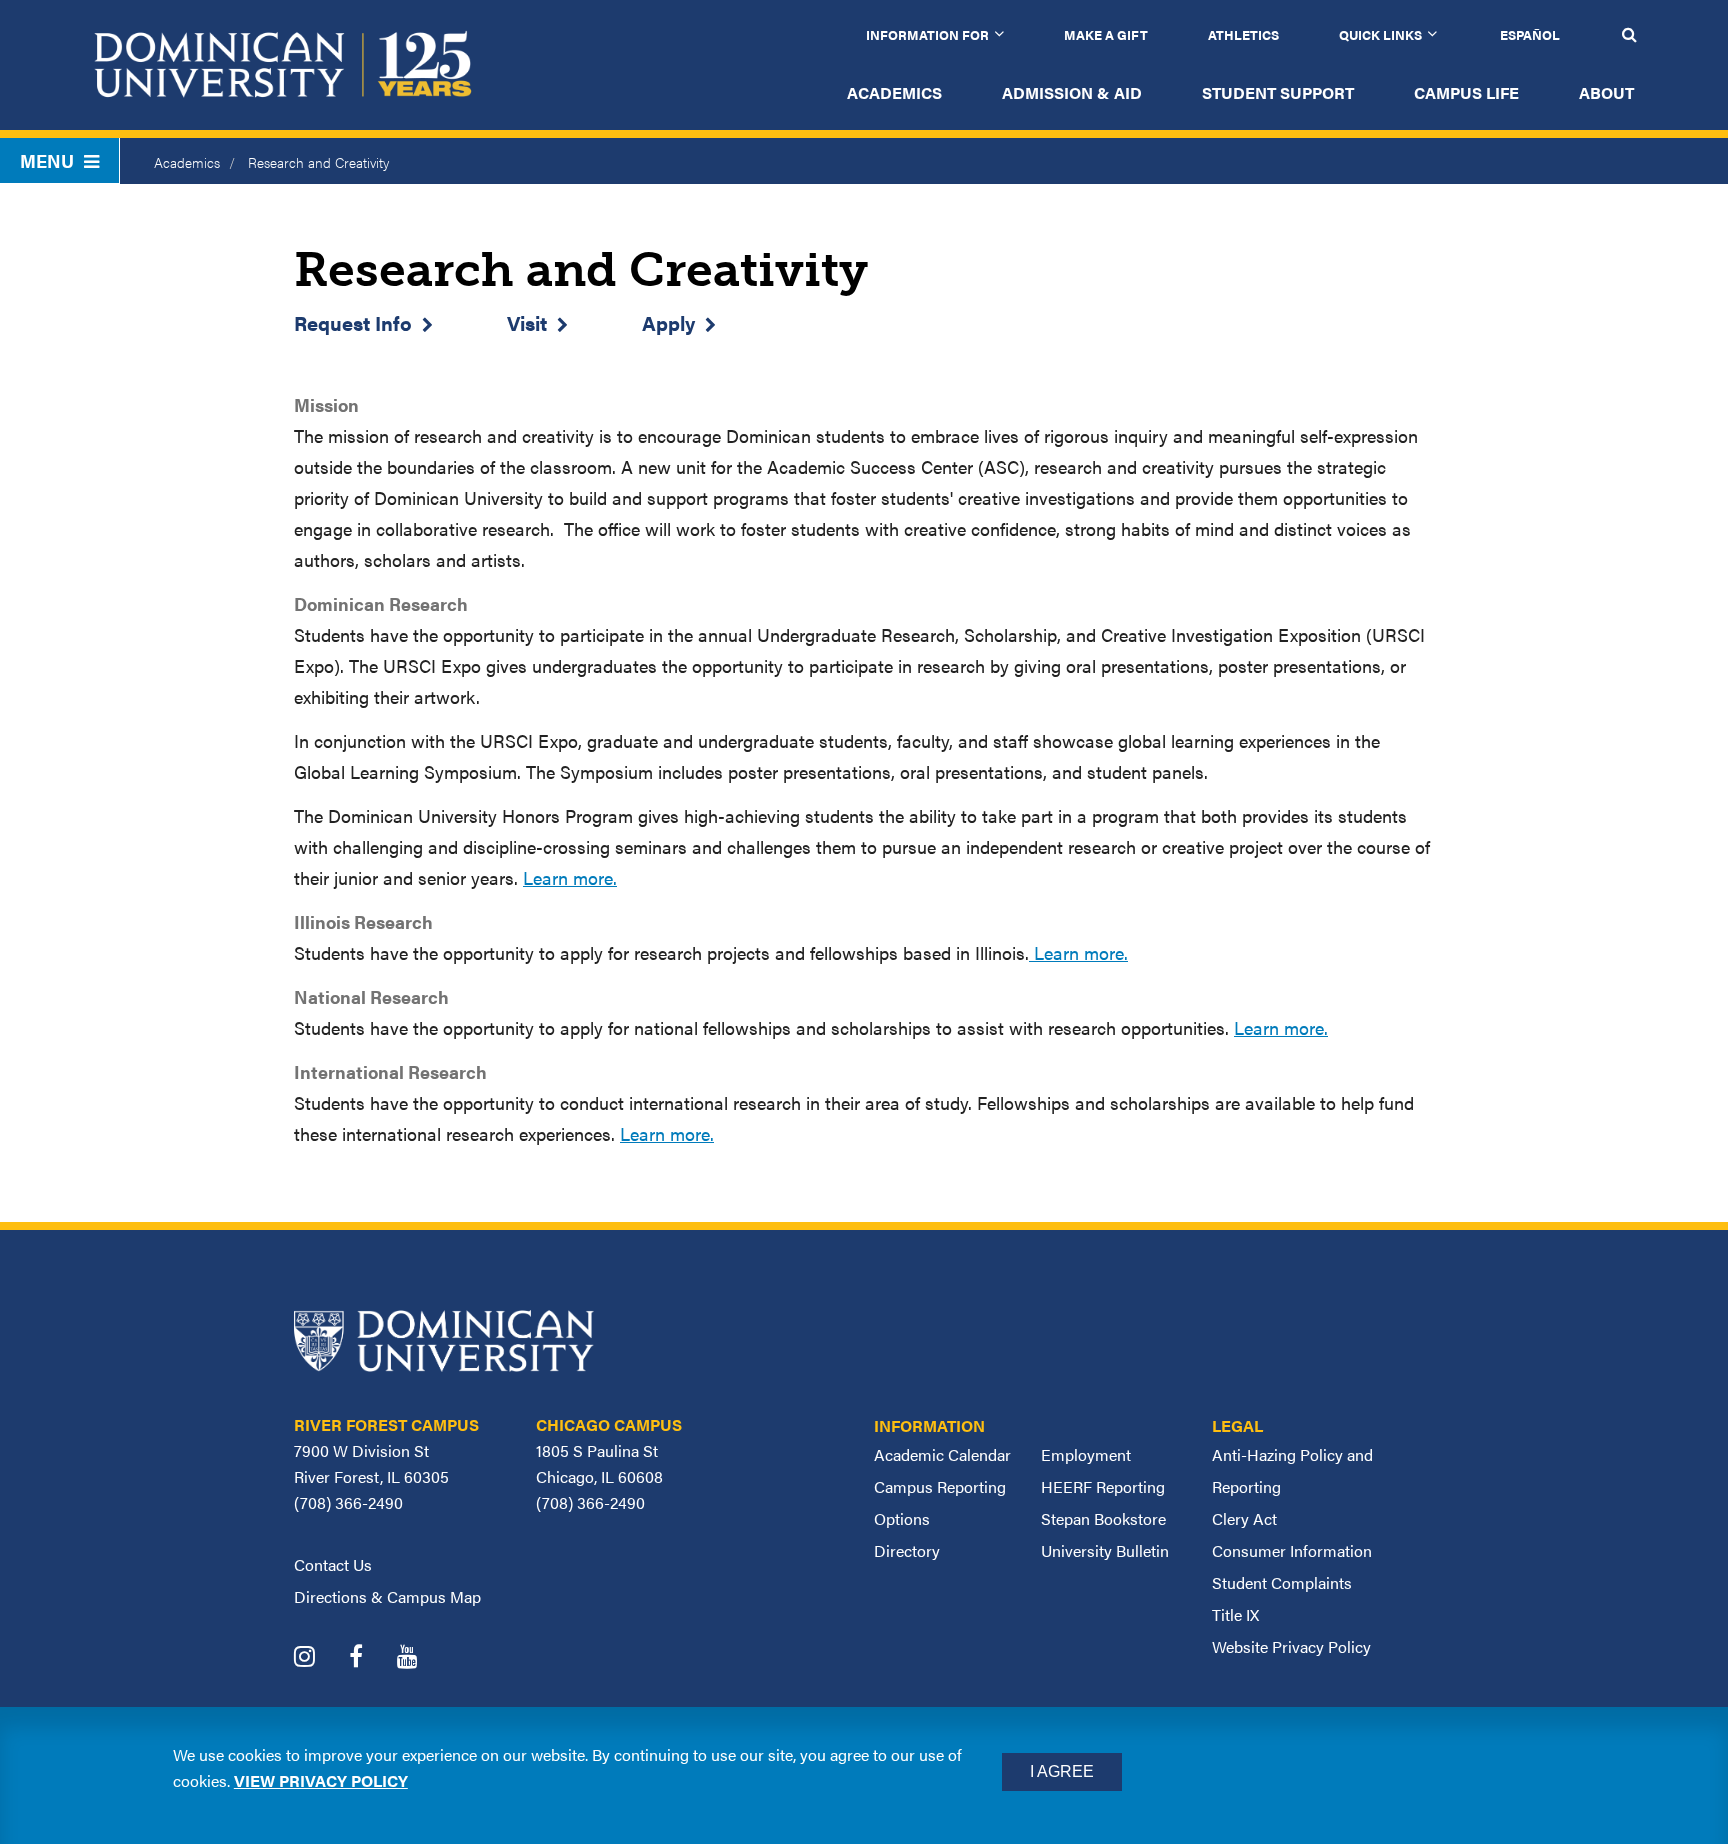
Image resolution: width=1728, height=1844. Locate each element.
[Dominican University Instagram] (319, 1658)
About (1606, 92)
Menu (47, 160)
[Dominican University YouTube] (422, 1658)
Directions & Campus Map (387, 1596)
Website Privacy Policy (1291, 1646)
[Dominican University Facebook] (371, 1658)
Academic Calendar (942, 1454)
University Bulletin (1105, 1550)
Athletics (1243, 34)
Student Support (1278, 92)
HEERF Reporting (1103, 1486)
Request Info (353, 322)
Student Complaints (1282, 1582)
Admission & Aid (1072, 92)
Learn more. (570, 877)
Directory (907, 1550)
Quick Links (1380, 34)
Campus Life (1466, 92)
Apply (668, 322)
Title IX (1235, 1614)
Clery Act (1244, 1518)
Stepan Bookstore (1103, 1518)
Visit (527, 322)
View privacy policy (321, 1780)
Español (1530, 34)
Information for (927, 34)
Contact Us (333, 1564)
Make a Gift (1106, 34)
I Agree (1062, 1771)
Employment (1086, 1454)
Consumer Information (1292, 1550)
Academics (894, 92)
